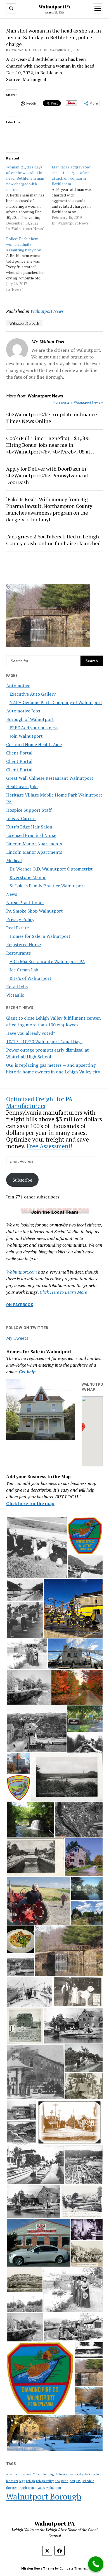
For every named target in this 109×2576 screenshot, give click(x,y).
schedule (88, 2481)
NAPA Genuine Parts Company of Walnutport (56, 702)
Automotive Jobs (23, 711)
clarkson (26, 2474)
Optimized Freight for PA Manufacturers (39, 1102)
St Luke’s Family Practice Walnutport (47, 886)
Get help (27, 1372)
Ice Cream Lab (24, 970)
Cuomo (37, 2474)
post (72, 2481)
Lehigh (30, 2481)
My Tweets (17, 1338)
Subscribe (22, 1180)
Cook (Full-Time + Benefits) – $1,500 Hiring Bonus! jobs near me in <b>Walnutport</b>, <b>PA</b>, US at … (51, 445)
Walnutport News (47, 311)
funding (48, 2474)
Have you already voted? (31, 1033)
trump (32, 2488)
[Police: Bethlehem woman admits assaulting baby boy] (29, 264)
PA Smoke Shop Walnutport (35, 911)
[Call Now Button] (96, 2564)
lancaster (12, 2481)
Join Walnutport (26, 736)
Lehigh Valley (45, 2481)
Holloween (62, 2474)
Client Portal (19, 753)
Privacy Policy (20, 919)
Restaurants (18, 953)
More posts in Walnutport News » (78, 402)
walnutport (54, 2488)
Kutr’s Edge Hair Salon (29, 827)
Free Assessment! (49, 1146)
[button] (81, 1428)
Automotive (18, 686)
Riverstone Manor (28, 877)
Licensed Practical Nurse (31, 835)
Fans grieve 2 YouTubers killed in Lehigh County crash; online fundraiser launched (53, 540)
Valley (41, 2488)
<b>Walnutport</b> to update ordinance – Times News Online (53, 418)
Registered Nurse (23, 945)
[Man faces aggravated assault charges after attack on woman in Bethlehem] (74, 195)
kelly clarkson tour (89, 2474)
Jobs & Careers (21, 818)
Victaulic (15, 995)
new (57, 2481)
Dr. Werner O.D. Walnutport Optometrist (51, 869)
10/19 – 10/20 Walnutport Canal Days (44, 1041)
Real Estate (17, 928)
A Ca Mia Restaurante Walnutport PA (47, 961)
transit (23, 2488)
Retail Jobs (17, 987)
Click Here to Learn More (63, 1292)
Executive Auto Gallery (33, 694)
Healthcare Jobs (22, 786)
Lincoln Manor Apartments (34, 844)
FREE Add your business (34, 728)
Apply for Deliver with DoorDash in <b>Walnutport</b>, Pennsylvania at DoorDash (47, 475)
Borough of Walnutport (30, 719)
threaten (12, 2488)
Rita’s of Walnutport (30, 978)
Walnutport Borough (24, 323)
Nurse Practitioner (25, 902)
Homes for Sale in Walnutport (40, 936)
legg (22, 2481)
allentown (13, 2474)
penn (65, 2481)
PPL (79, 2481)
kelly (73, 2474)
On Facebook (20, 1305)
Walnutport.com (22, 1272)
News (12, 894)
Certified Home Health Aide (34, 744)
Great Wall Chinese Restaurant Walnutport (50, 778)
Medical (14, 860)
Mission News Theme (38, 2568)
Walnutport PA (54, 7)
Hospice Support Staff (29, 810)
